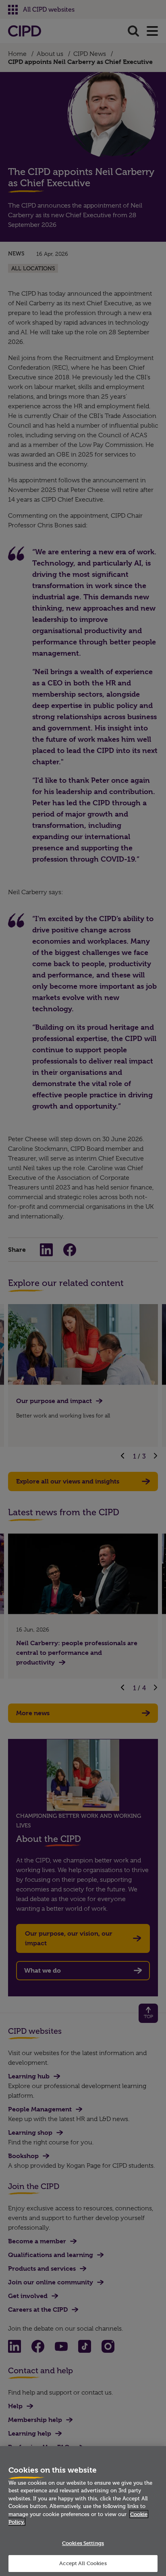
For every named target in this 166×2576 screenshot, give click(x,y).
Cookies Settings (83, 2543)
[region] (83, 2511)
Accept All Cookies (83, 2563)
